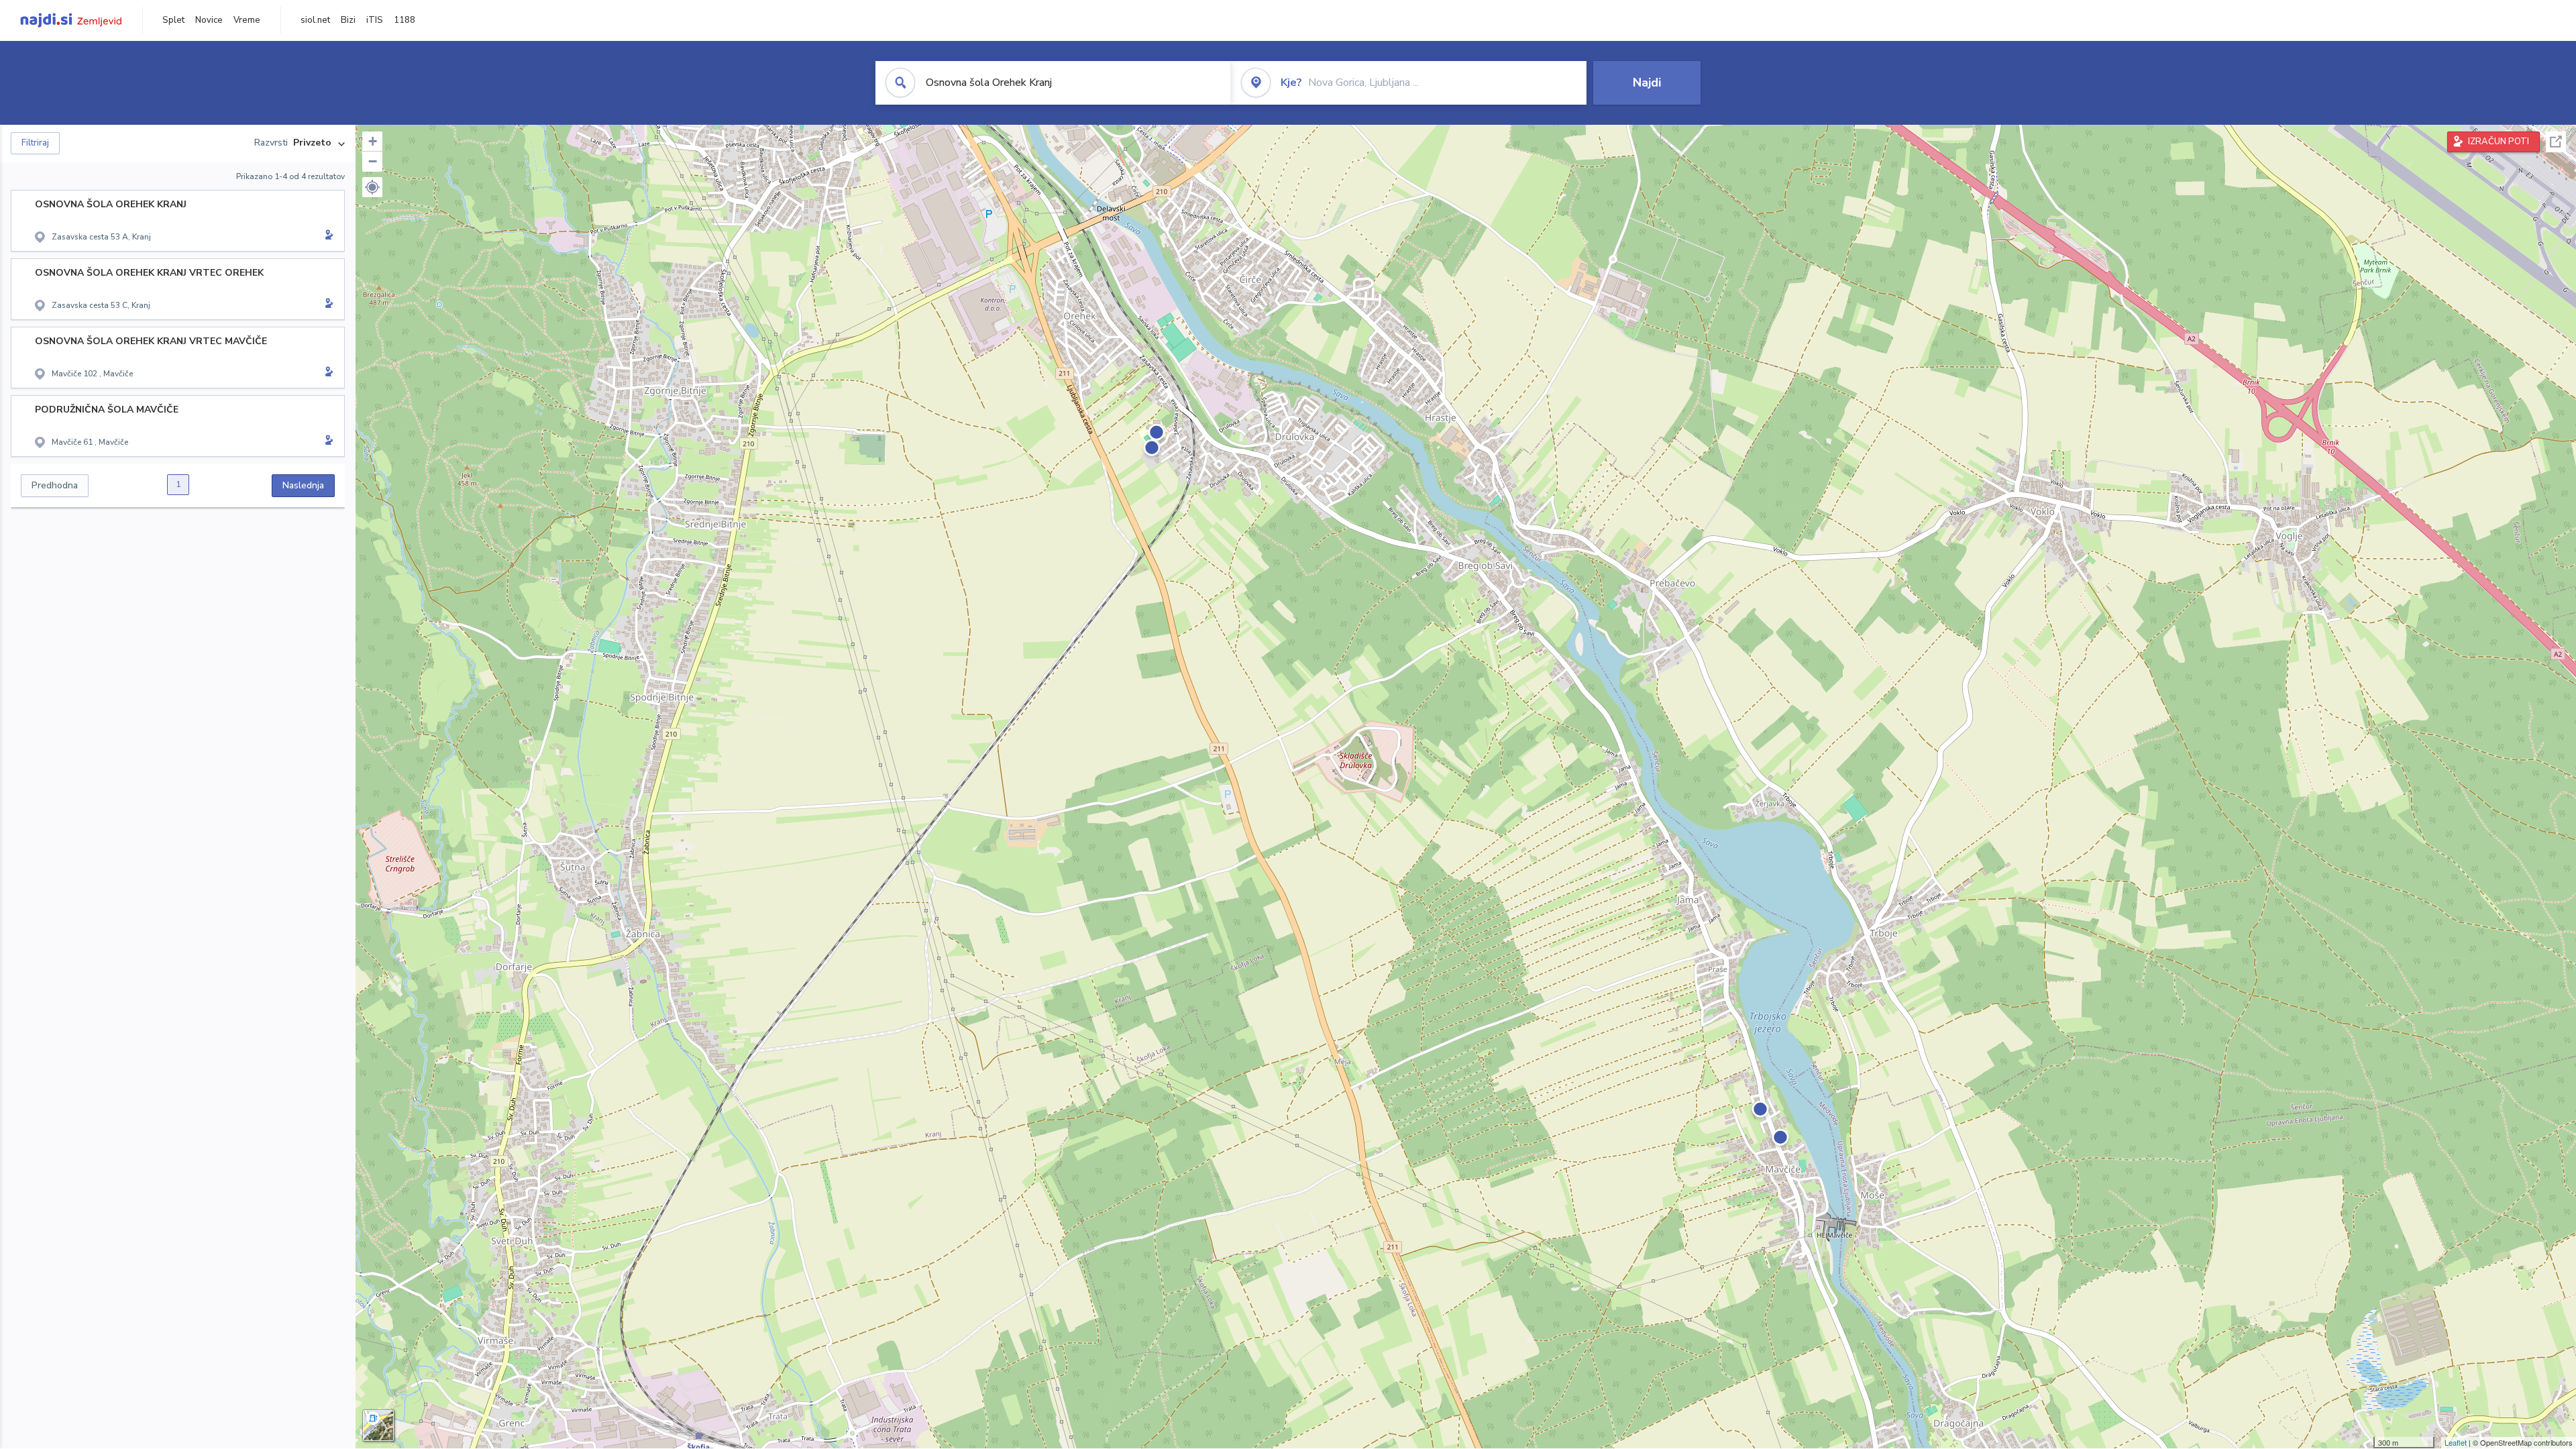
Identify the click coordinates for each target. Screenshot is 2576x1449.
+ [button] (373, 141)
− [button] (373, 161)
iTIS (375, 20)
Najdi (1647, 83)
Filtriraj (35, 143)
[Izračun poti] (327, 236)
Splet (173, 20)
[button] (372, 187)
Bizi (348, 20)
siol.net (315, 20)
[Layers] (378, 1426)
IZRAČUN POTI (2499, 142)
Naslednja (303, 485)
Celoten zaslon (2556, 142)
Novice (209, 20)
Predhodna (55, 485)
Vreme (247, 20)
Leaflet (2456, 1442)
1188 (405, 20)
